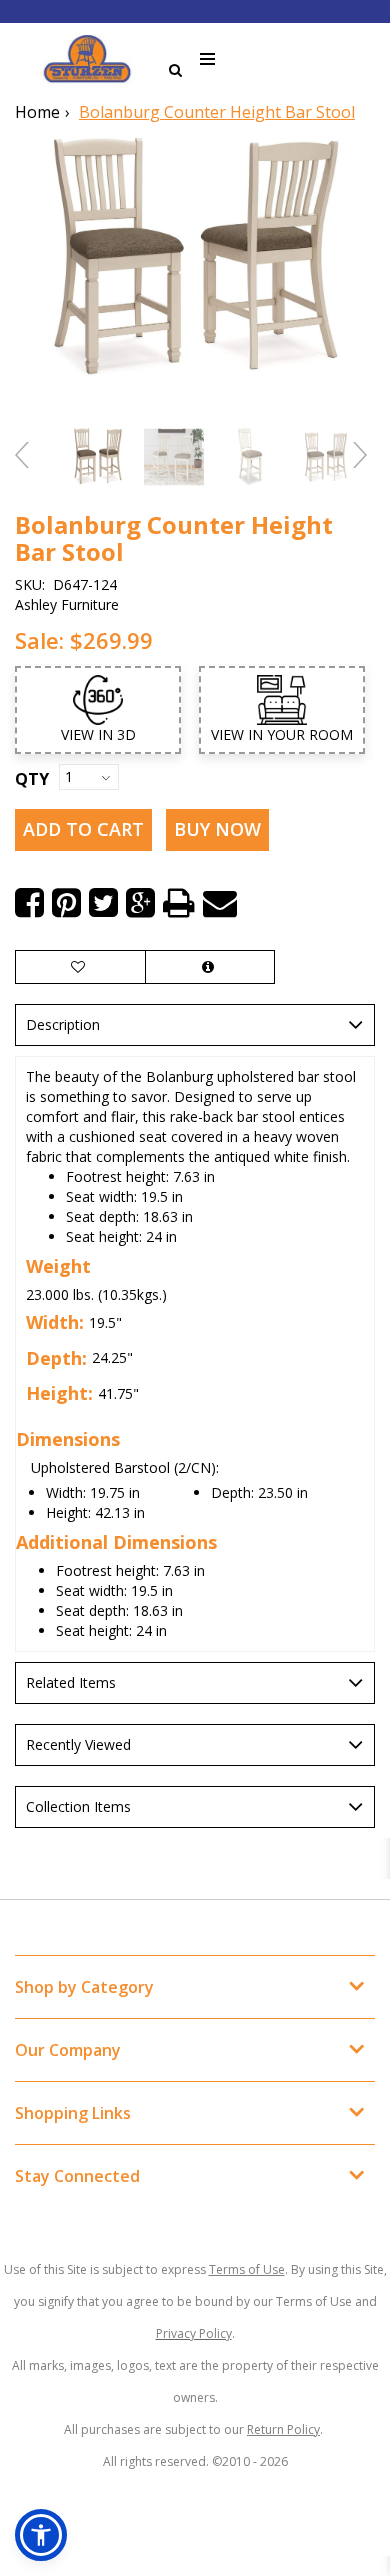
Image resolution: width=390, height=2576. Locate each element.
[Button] (208, 59)
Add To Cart (83, 829)
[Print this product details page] (179, 903)
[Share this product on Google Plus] (140, 903)
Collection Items (78, 1806)
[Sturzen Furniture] (87, 59)
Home (37, 112)
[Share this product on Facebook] (29, 903)
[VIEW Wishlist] (80, 967)
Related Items (71, 1682)
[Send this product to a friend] (220, 903)
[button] (41, 2535)
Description (63, 1024)
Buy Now (217, 829)
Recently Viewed (78, 1744)
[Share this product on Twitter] (103, 903)
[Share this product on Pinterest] (66, 903)
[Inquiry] (210, 967)
